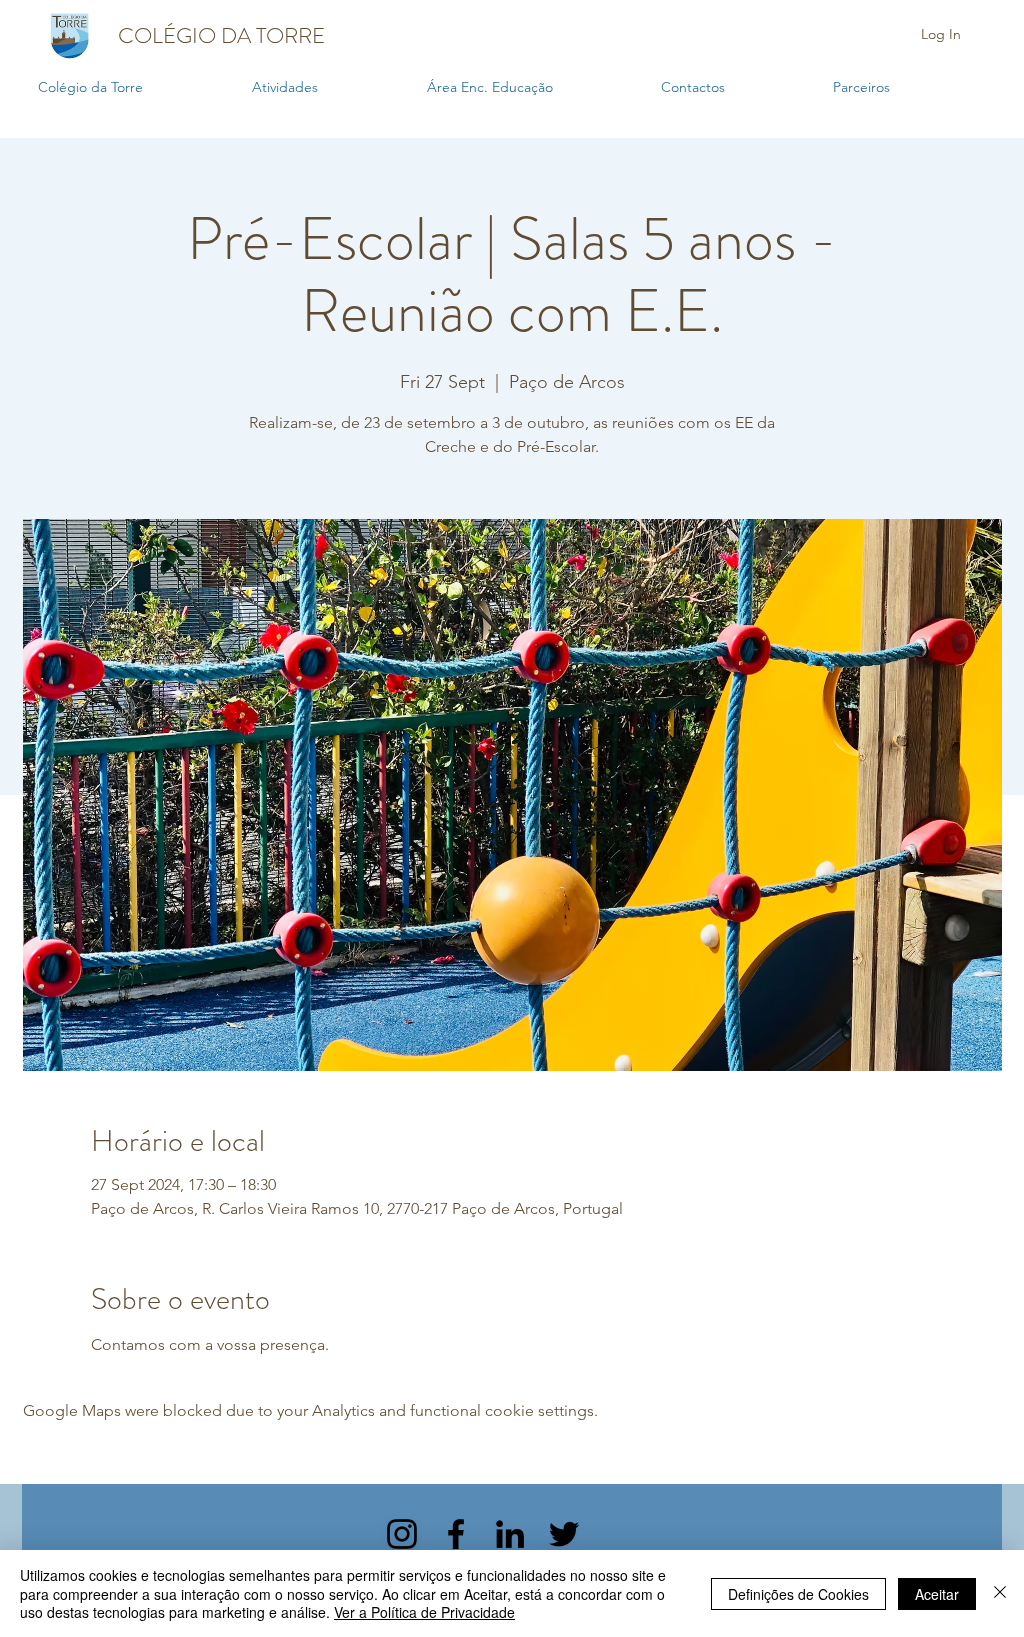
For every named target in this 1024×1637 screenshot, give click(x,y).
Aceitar (937, 1594)
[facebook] (456, 1534)
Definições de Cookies (798, 1594)
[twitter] (564, 1534)
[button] (329, 87)
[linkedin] (510, 1534)
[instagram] (402, 1534)
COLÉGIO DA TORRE (221, 35)
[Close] (1000, 1593)
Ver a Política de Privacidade (424, 1612)
